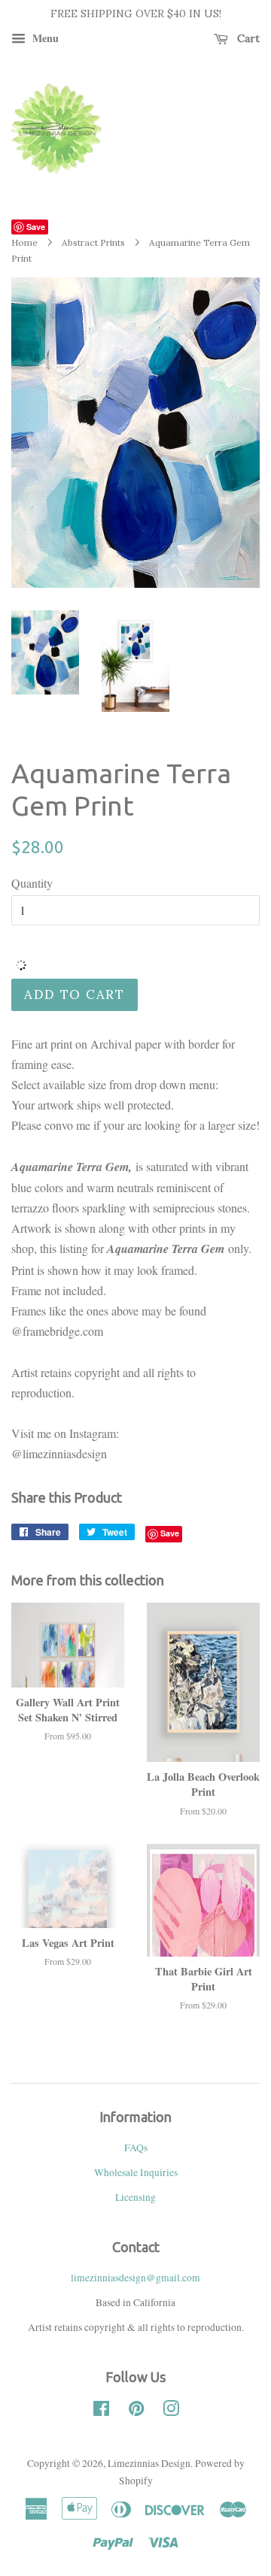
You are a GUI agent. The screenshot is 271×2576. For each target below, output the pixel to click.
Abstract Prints (93, 242)
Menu (44, 38)
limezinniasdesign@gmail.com (135, 2278)
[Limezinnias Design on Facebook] (101, 2411)
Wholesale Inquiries (136, 2172)
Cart (247, 38)
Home (24, 242)
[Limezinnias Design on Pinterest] (136, 2411)
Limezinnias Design (149, 2463)
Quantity (32, 883)
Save (36, 227)
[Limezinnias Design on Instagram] (171, 2411)
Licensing (135, 2197)
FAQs (136, 2148)
